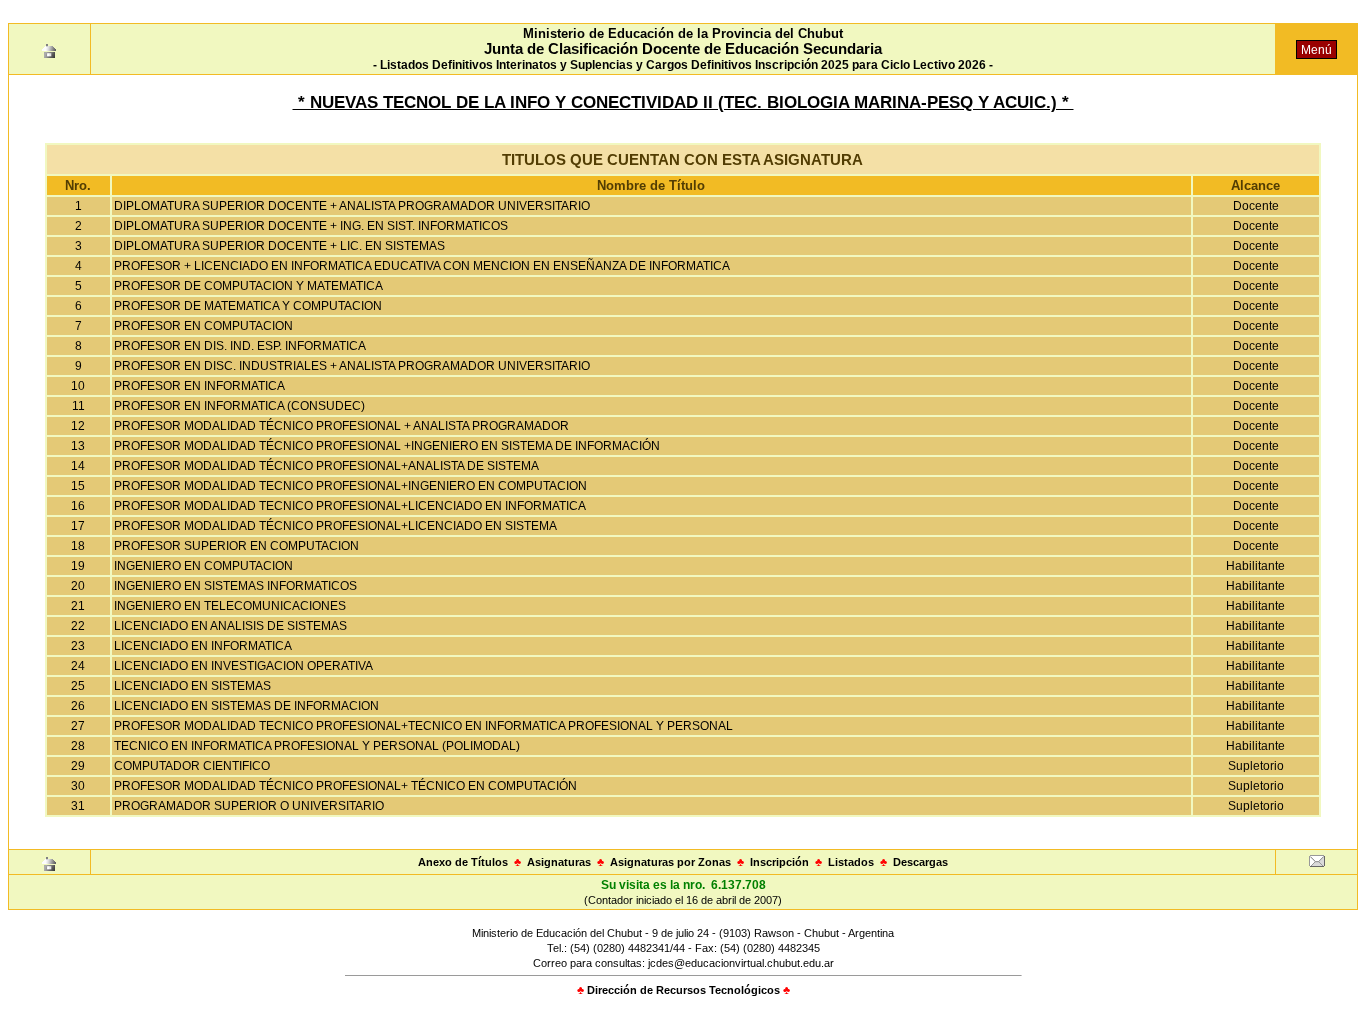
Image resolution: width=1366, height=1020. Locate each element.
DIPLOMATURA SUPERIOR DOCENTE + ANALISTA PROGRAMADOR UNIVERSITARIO (352, 206)
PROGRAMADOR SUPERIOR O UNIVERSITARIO (249, 806)
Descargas (920, 862)
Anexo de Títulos (463, 862)
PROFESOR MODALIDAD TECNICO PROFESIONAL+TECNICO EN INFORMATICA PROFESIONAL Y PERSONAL (423, 726)
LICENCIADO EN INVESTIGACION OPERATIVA (243, 666)
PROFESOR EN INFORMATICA (199, 386)
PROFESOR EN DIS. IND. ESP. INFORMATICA (240, 346)
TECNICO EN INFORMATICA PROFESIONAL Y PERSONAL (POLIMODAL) (317, 746)
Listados (851, 862)
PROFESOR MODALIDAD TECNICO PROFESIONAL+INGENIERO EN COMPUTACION (350, 486)
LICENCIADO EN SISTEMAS (192, 686)
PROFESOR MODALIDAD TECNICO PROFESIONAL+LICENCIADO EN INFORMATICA (350, 506)
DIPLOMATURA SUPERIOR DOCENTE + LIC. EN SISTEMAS (279, 246)
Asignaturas (559, 862)
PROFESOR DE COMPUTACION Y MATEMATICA (248, 286)
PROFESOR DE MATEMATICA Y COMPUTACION (248, 306)
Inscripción (779, 862)
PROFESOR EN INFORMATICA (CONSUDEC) (239, 406)
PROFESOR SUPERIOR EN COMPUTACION (236, 546)
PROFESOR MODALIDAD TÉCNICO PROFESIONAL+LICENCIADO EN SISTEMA (335, 526)
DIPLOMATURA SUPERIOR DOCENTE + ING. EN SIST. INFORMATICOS (311, 226)
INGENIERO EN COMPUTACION (203, 566)
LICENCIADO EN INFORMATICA (203, 646)
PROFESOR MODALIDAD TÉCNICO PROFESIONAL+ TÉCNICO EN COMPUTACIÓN (345, 786)
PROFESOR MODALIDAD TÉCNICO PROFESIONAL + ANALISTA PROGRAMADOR (341, 426)
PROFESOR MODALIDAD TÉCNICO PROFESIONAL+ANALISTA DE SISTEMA (326, 466)
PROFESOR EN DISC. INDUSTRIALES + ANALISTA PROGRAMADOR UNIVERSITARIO (352, 366)
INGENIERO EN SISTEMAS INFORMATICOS (235, 586)
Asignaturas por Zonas (670, 862)
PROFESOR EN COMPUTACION (203, 326)
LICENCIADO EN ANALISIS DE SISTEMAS (230, 626)
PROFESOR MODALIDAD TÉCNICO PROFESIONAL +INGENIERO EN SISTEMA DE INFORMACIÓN (387, 446)
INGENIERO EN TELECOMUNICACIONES (230, 606)
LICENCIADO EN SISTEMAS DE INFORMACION (246, 706)
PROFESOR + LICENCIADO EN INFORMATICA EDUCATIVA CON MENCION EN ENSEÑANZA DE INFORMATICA (422, 266)
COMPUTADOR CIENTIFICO (192, 766)
